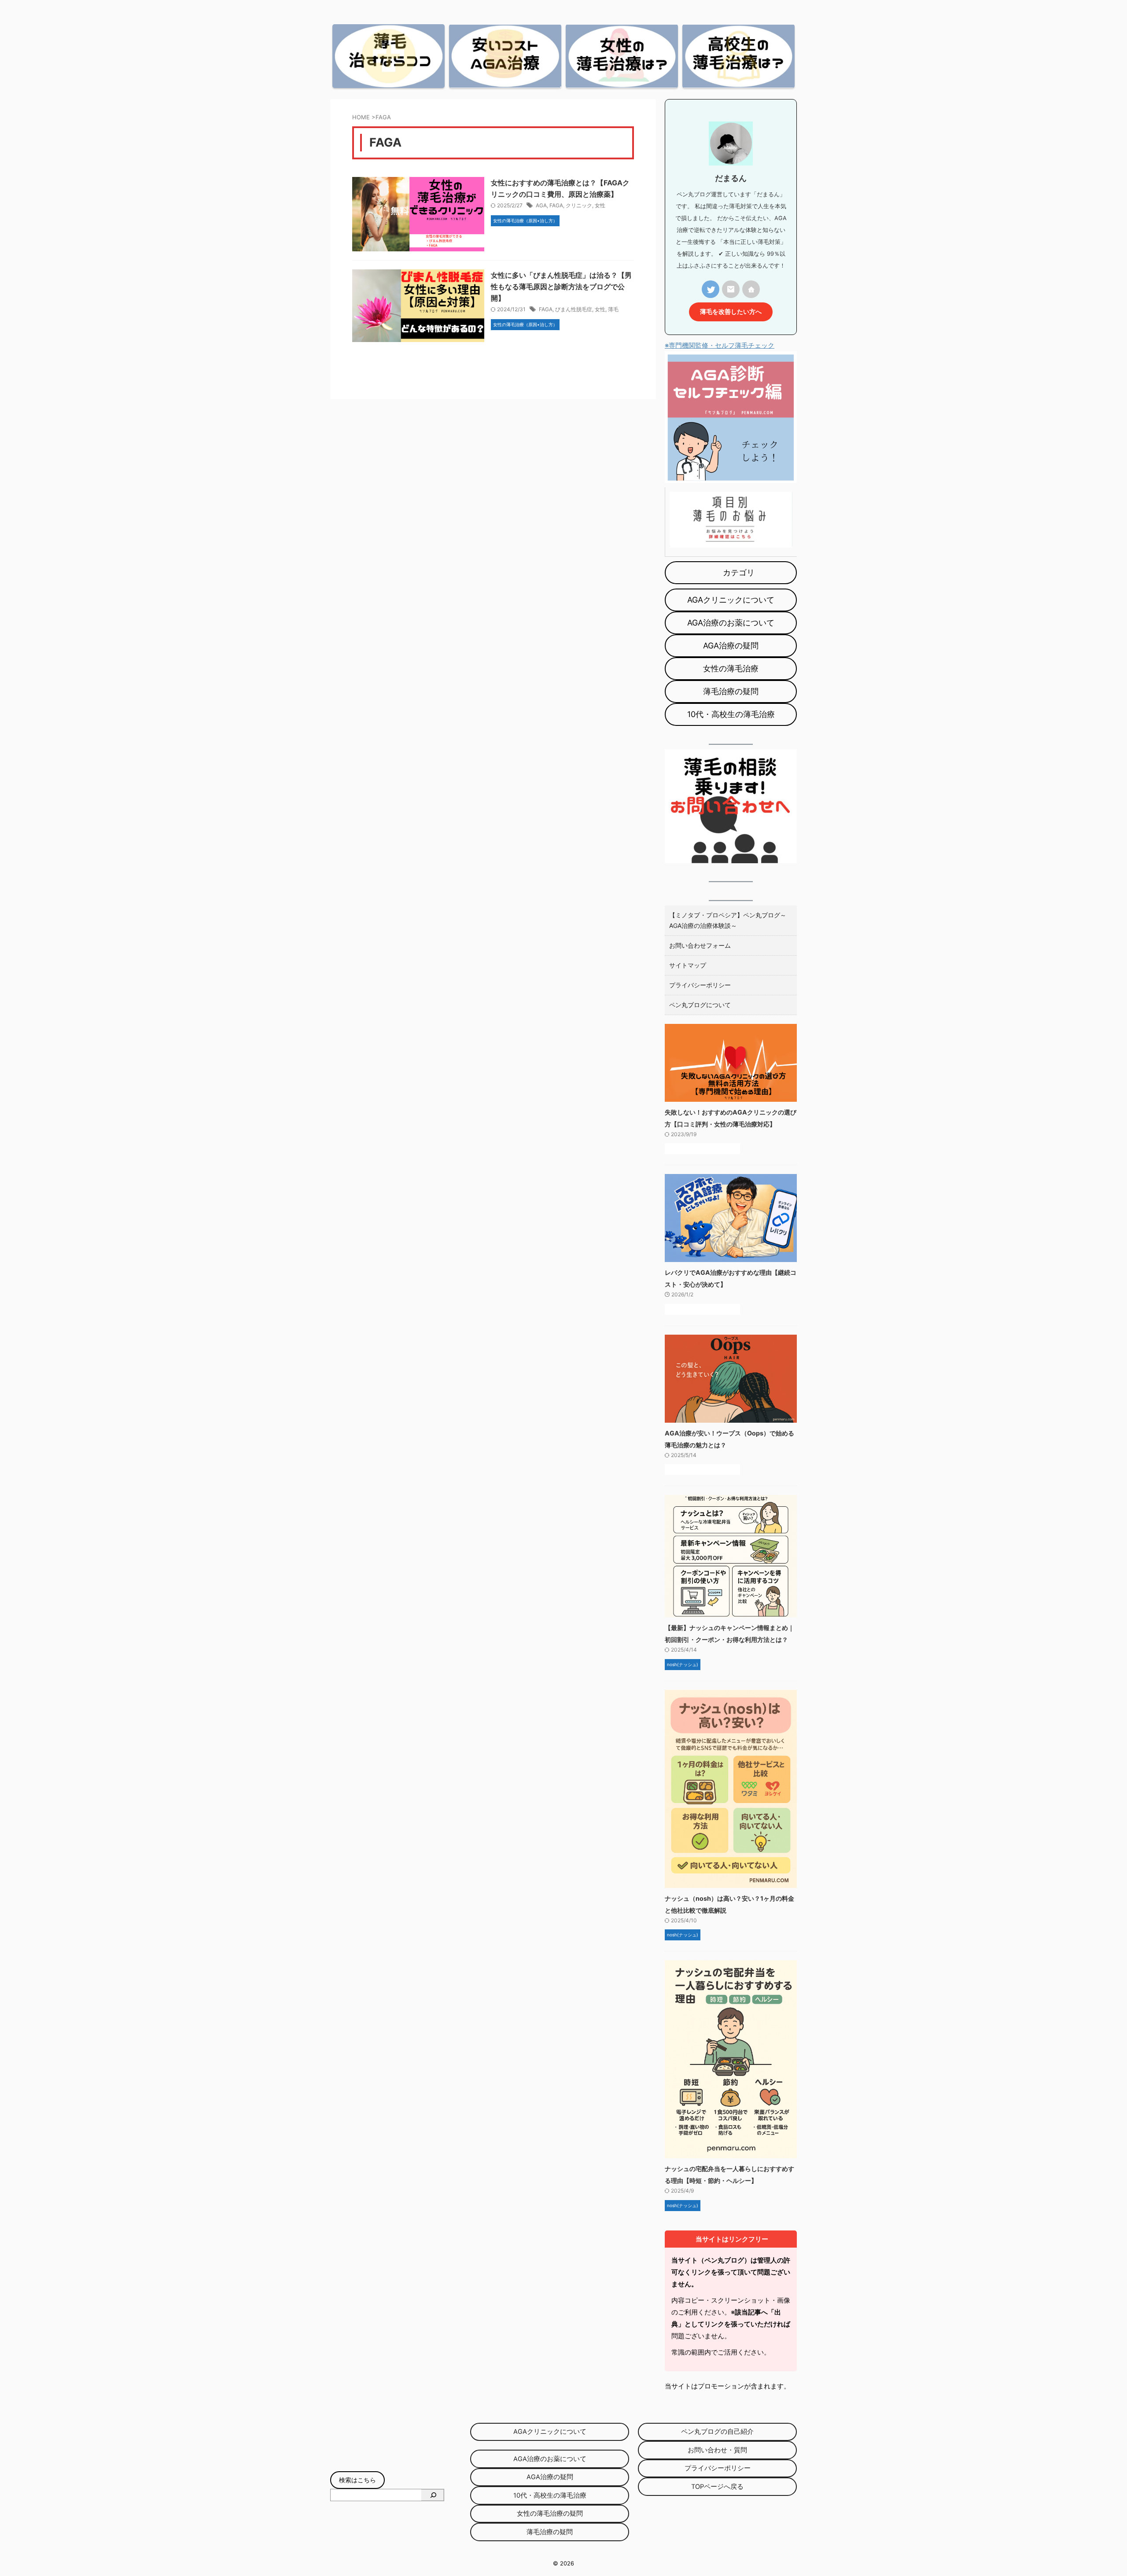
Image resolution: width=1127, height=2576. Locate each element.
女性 (600, 205)
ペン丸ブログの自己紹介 (717, 2432)
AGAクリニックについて (731, 600)
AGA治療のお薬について (731, 623)
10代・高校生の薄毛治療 (731, 714)
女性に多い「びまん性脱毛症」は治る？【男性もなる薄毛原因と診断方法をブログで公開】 (561, 287)
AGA (541, 205)
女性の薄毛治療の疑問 (553, 2513)
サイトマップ (688, 965)
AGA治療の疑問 (747, 646)
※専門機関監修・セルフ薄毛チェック (720, 345)
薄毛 (613, 309)
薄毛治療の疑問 (747, 691)
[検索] (433, 2495)
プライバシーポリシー (700, 985)
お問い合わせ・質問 (717, 2450)
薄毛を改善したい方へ (731, 312)
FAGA (556, 205)
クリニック (579, 205)
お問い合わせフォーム (700, 945)
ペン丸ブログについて (700, 1005)
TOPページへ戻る (728, 2487)
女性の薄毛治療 (747, 668)
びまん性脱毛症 (574, 309)
